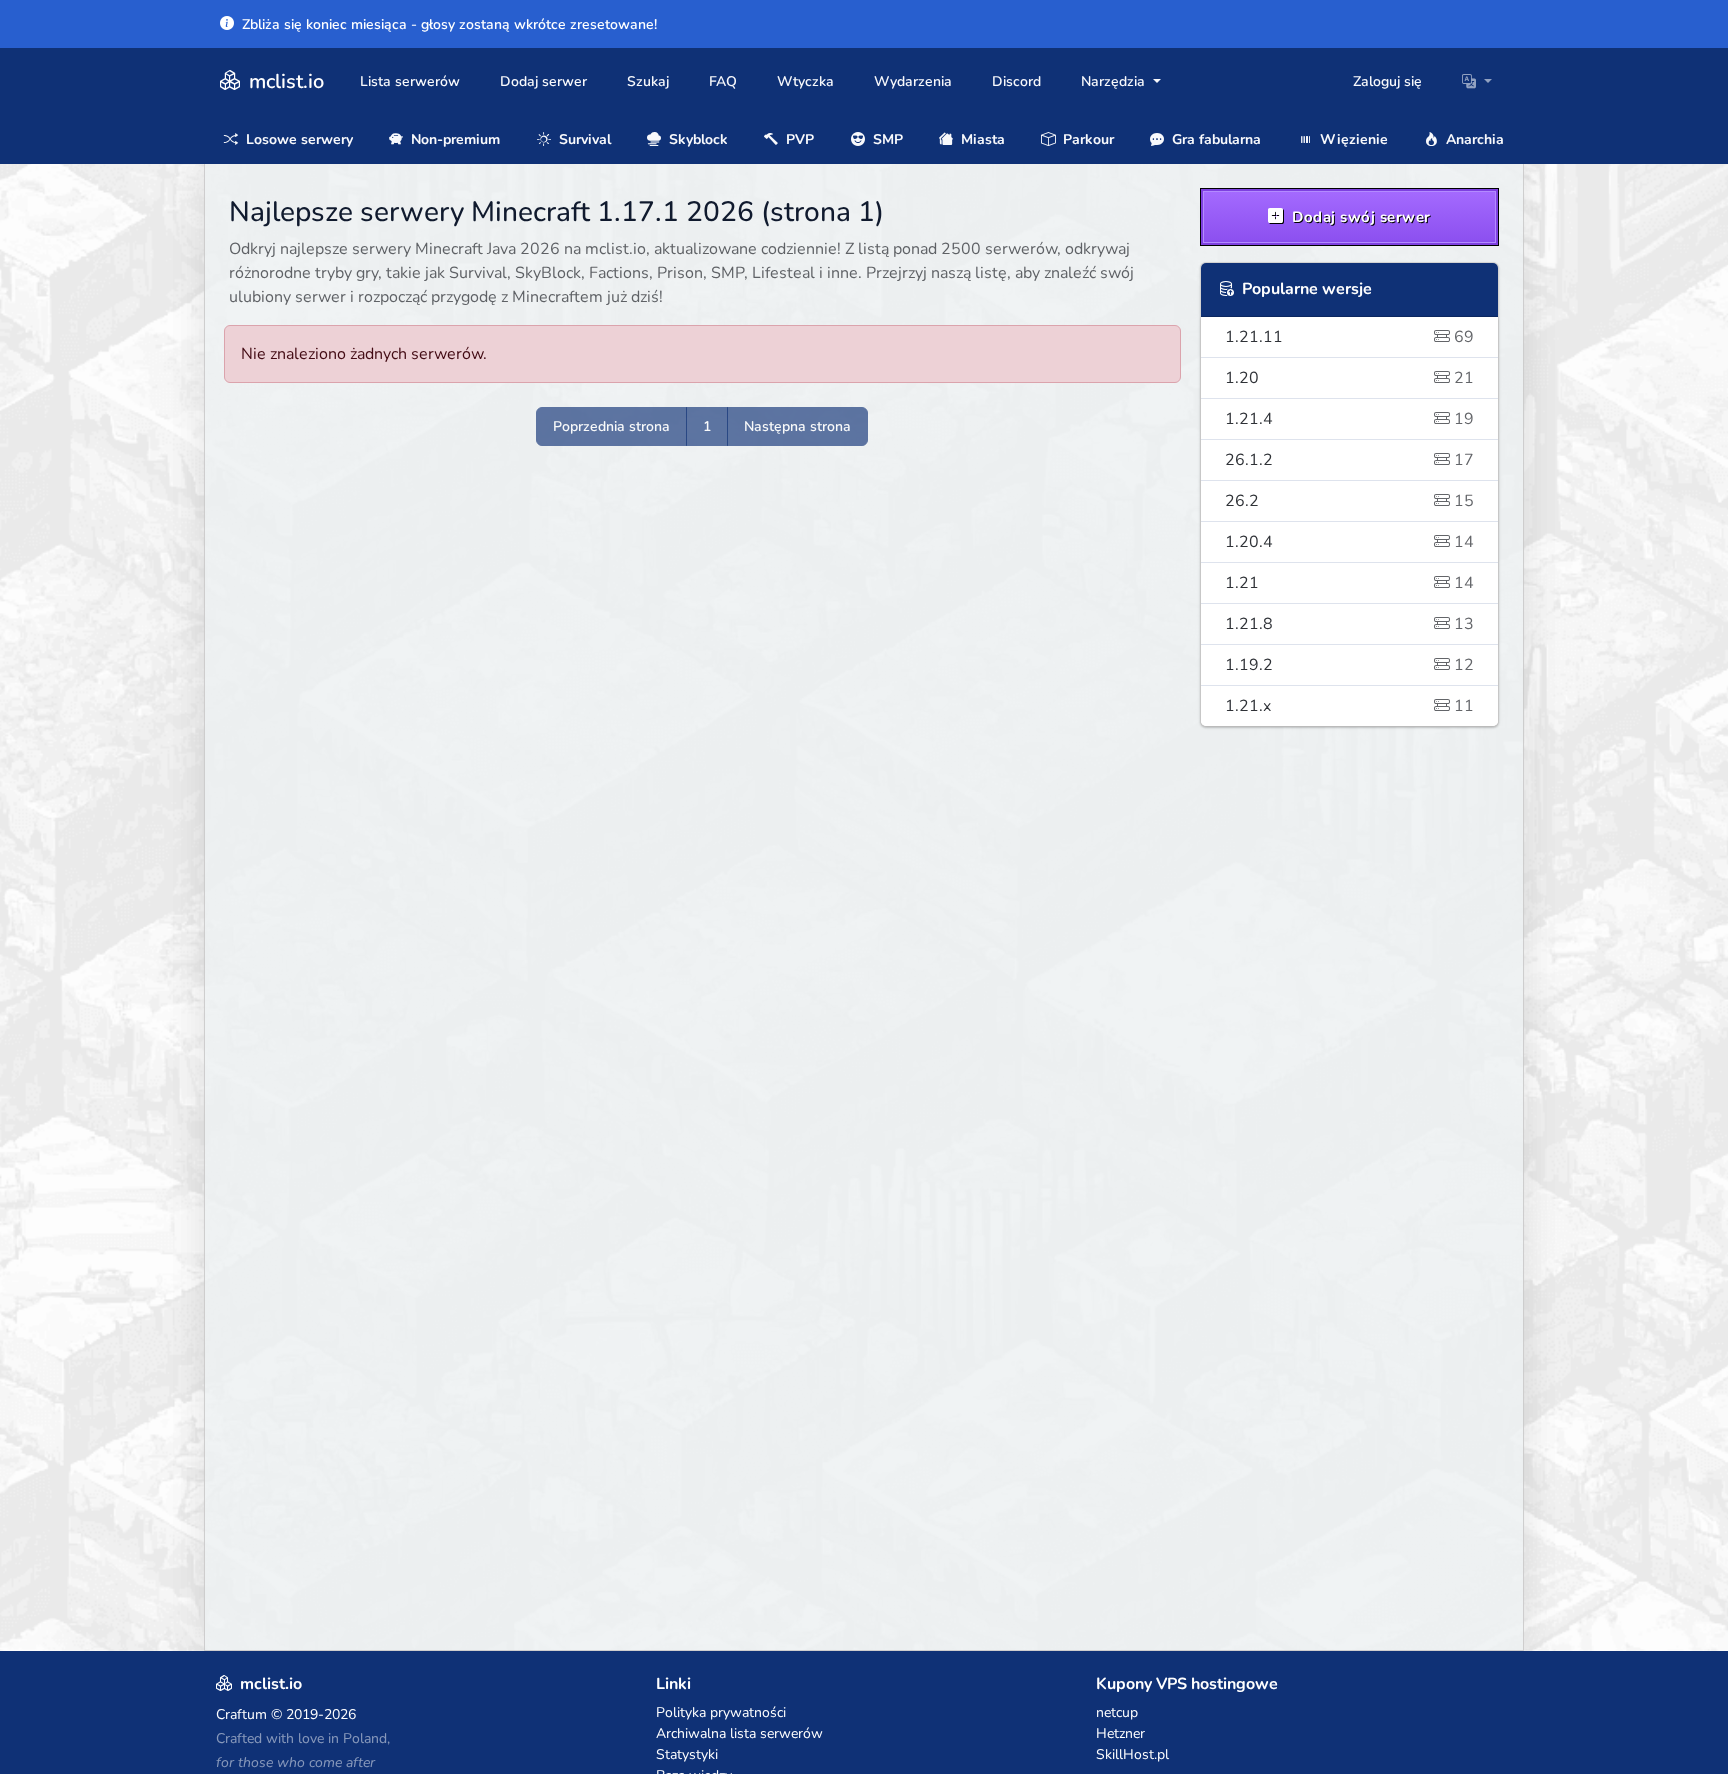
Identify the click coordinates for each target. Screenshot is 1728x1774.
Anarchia (1473, 139)
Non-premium (453, 139)
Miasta (981, 139)
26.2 (1350, 501)
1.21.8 (1350, 624)
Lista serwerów (410, 81)
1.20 (1350, 378)
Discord (1016, 81)
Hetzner (1120, 1733)
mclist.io (284, 81)
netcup (1117, 1712)
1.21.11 (1350, 337)
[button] (1477, 81)
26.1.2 (1350, 460)
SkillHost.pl (1132, 1754)
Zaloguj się (1387, 81)
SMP (886, 139)
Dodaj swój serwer (1359, 217)
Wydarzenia (913, 81)
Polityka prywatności (721, 1712)
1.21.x (1350, 706)
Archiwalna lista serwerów (739, 1733)
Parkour (1086, 139)
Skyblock (696, 139)
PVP (798, 139)
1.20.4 (1350, 542)
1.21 (1350, 583)
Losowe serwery (297, 139)
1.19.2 (1350, 665)
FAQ (723, 81)
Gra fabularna (1214, 139)
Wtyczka (805, 81)
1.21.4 (1350, 419)
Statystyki (687, 1754)
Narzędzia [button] (1115, 81)
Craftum (241, 1714)
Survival (583, 139)
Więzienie (1352, 139)
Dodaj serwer (543, 81)
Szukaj (648, 81)
